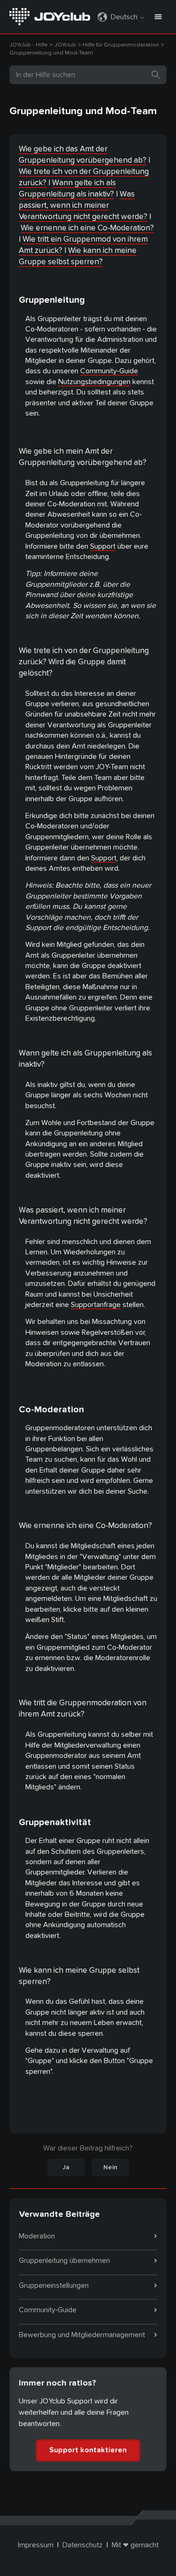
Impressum (36, 2545)
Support (103, 546)
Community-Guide (109, 371)
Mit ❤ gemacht (135, 2545)
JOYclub (65, 45)
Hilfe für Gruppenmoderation (121, 45)
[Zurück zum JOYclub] (50, 16)
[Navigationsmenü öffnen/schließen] (158, 17)
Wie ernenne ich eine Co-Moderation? (87, 228)
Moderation (37, 2236)
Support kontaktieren (88, 2450)
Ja (66, 2167)
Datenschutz (83, 2545)
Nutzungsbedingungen (94, 382)
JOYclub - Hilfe (28, 45)
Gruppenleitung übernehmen (64, 2261)
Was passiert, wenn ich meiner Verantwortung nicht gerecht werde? (83, 205)
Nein (110, 2167)
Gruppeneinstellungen (54, 2285)
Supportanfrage (96, 1305)
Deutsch (125, 17)
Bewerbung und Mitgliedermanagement (82, 2335)
